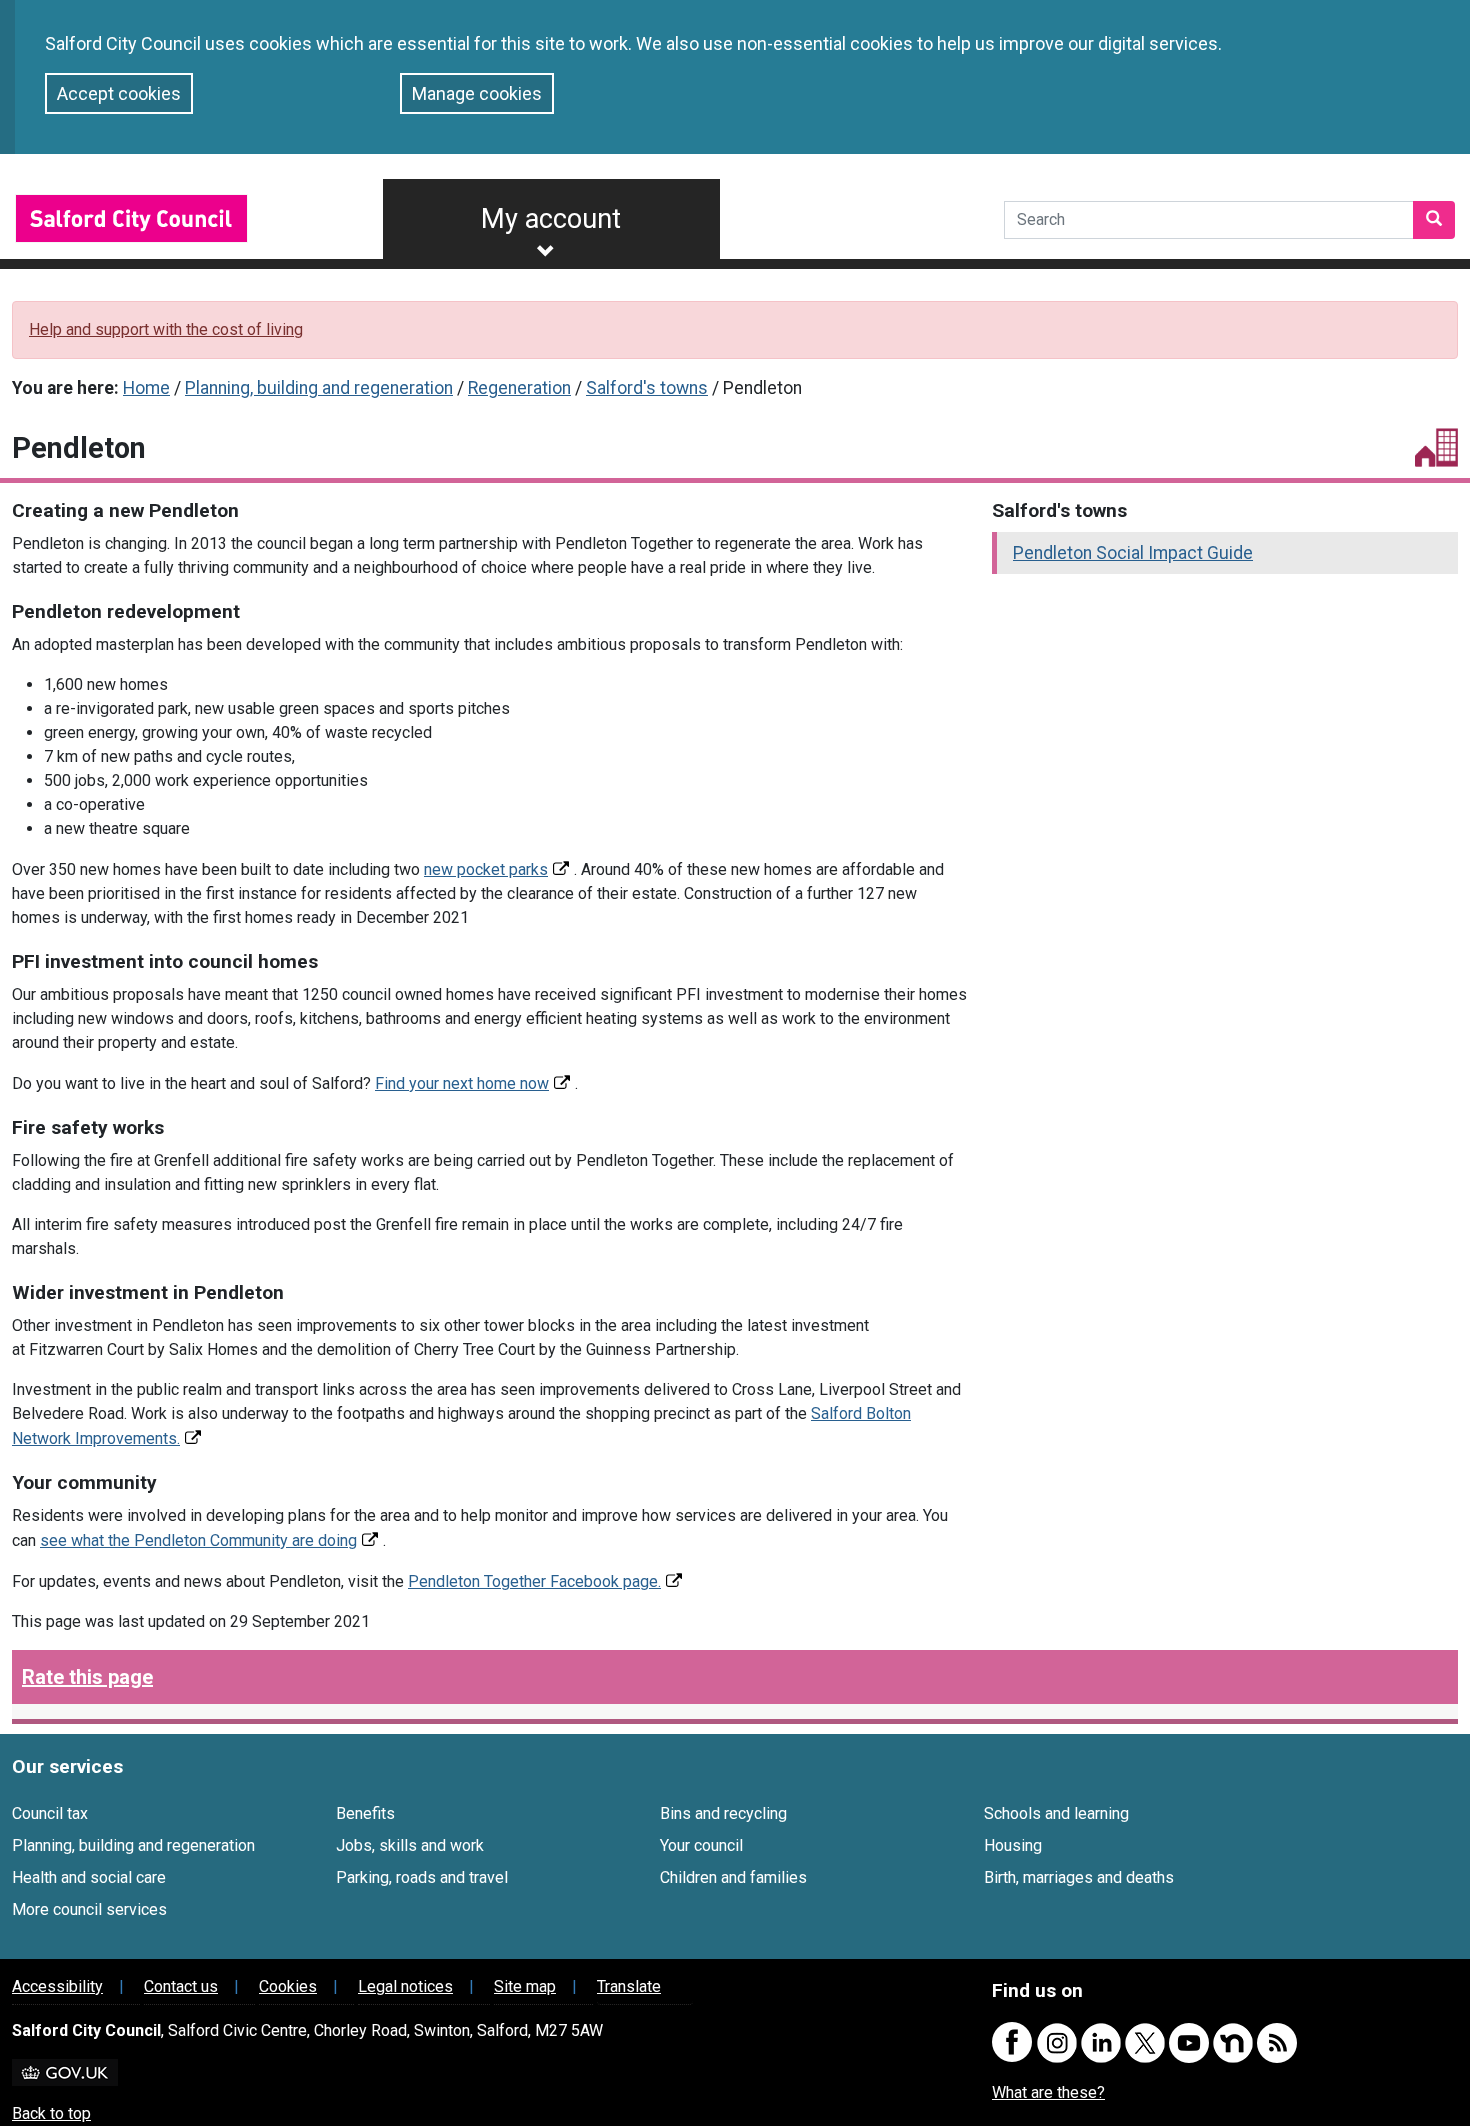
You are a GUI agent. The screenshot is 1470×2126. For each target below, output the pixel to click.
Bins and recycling (723, 1813)
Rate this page (87, 1677)
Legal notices (405, 1986)
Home (146, 388)
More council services (89, 1909)
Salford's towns (647, 388)
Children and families (733, 1877)
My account (551, 219)
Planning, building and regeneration (319, 388)
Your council (701, 1845)
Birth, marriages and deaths (1079, 1877)
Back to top (51, 2113)
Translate (629, 1986)
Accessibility (57, 1986)
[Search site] (1434, 220)
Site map (525, 1986)
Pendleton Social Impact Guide (1133, 553)
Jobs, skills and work (410, 1845)
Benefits (365, 1813)
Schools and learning (1056, 1813)
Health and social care (89, 1877)
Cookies (288, 1986)
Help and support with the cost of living (166, 329)
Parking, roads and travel (422, 1877)
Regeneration (519, 388)
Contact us (181, 1986)
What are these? (1048, 2092)
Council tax (50, 1813)
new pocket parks (486, 869)
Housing (1013, 1845)
